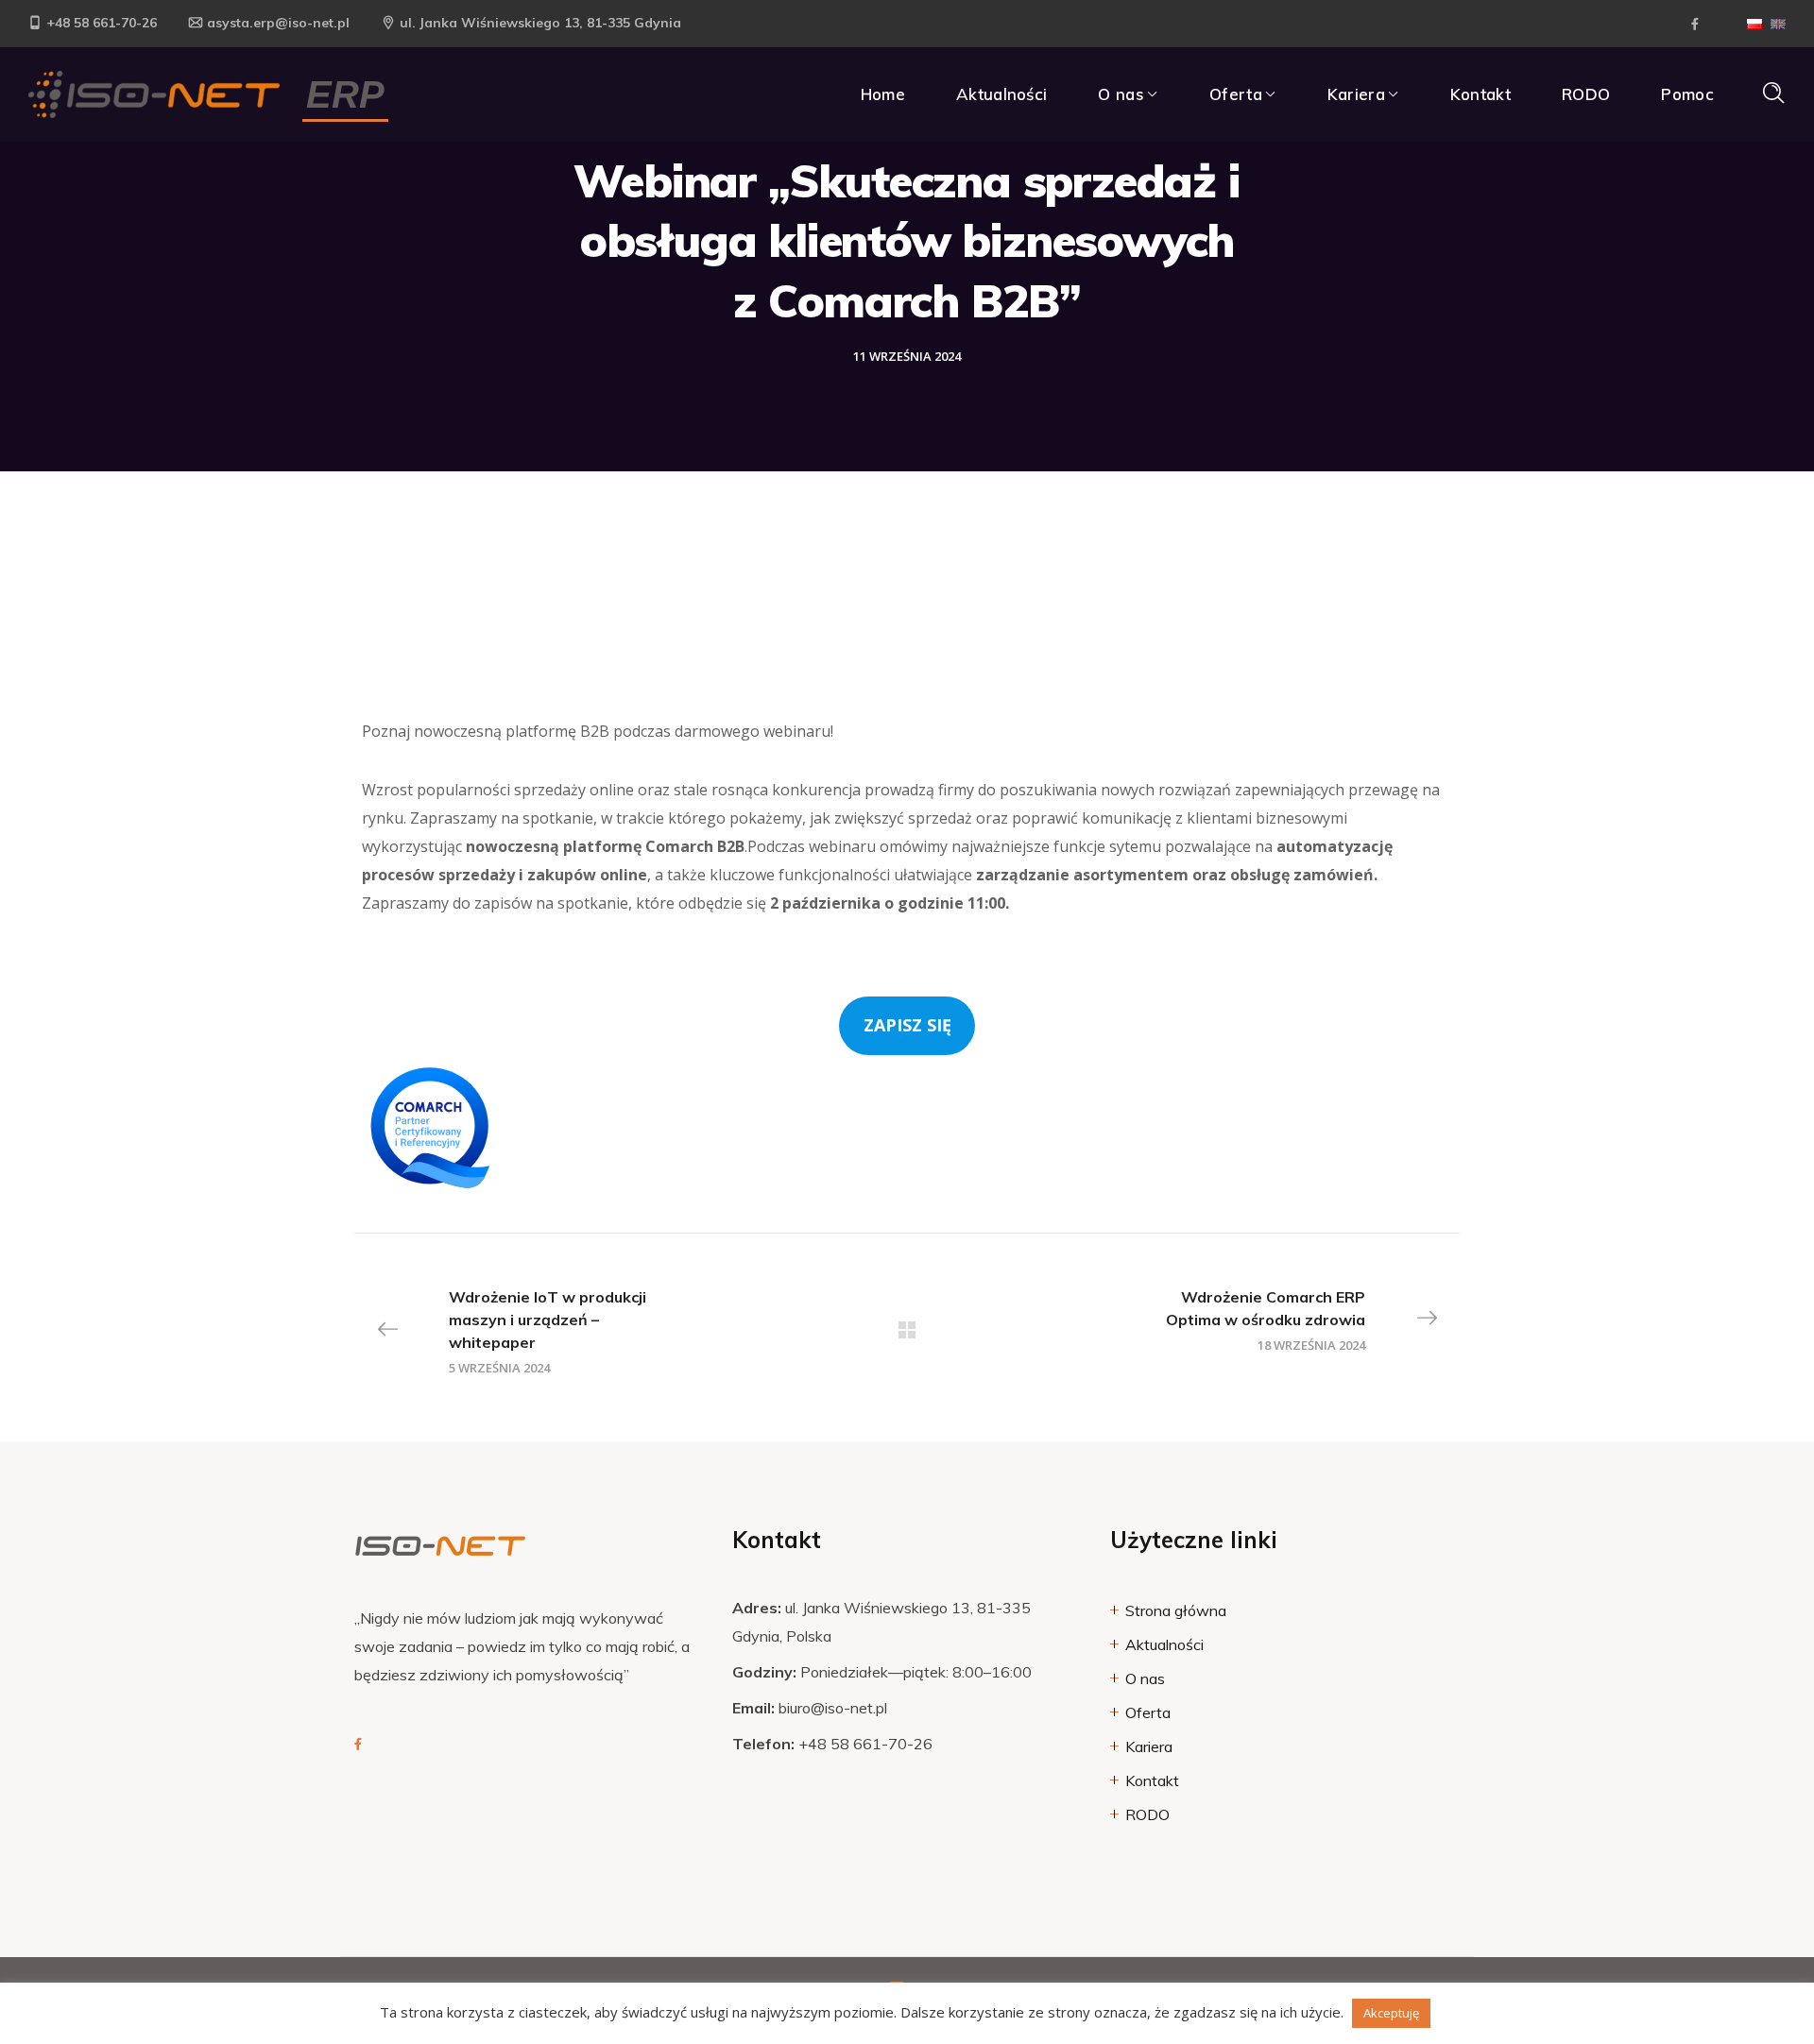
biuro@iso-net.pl (833, 1708)
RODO (1147, 1814)
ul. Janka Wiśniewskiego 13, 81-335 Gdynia (540, 23)
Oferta (1148, 1712)
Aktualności (1164, 1644)
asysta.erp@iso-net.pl (278, 23)
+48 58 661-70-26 (102, 23)
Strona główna (1176, 1610)
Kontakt (1152, 1780)
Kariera (1149, 1746)
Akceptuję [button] (1391, 2013)
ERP (345, 94)
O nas (1145, 1678)
